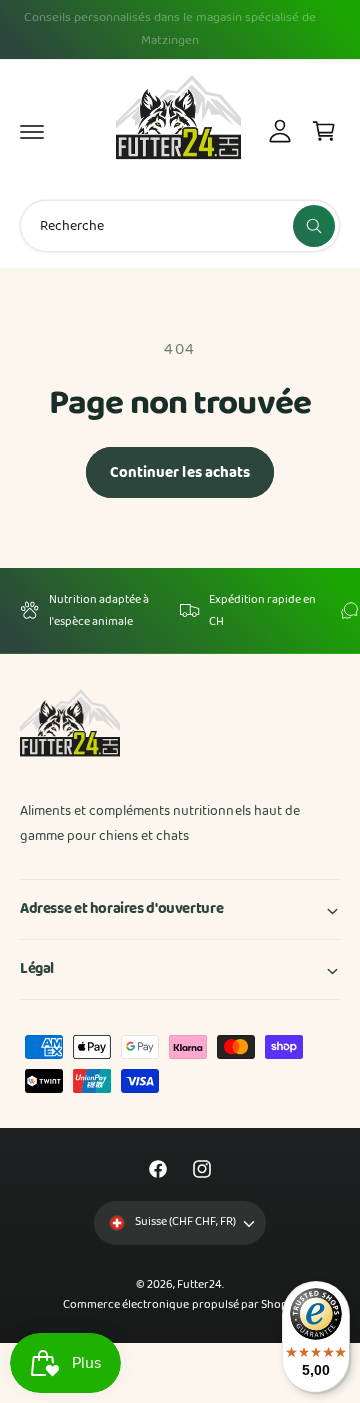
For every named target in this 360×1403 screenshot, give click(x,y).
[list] (180, 610)
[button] (32, 131)
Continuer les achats (180, 473)
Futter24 (199, 1285)
